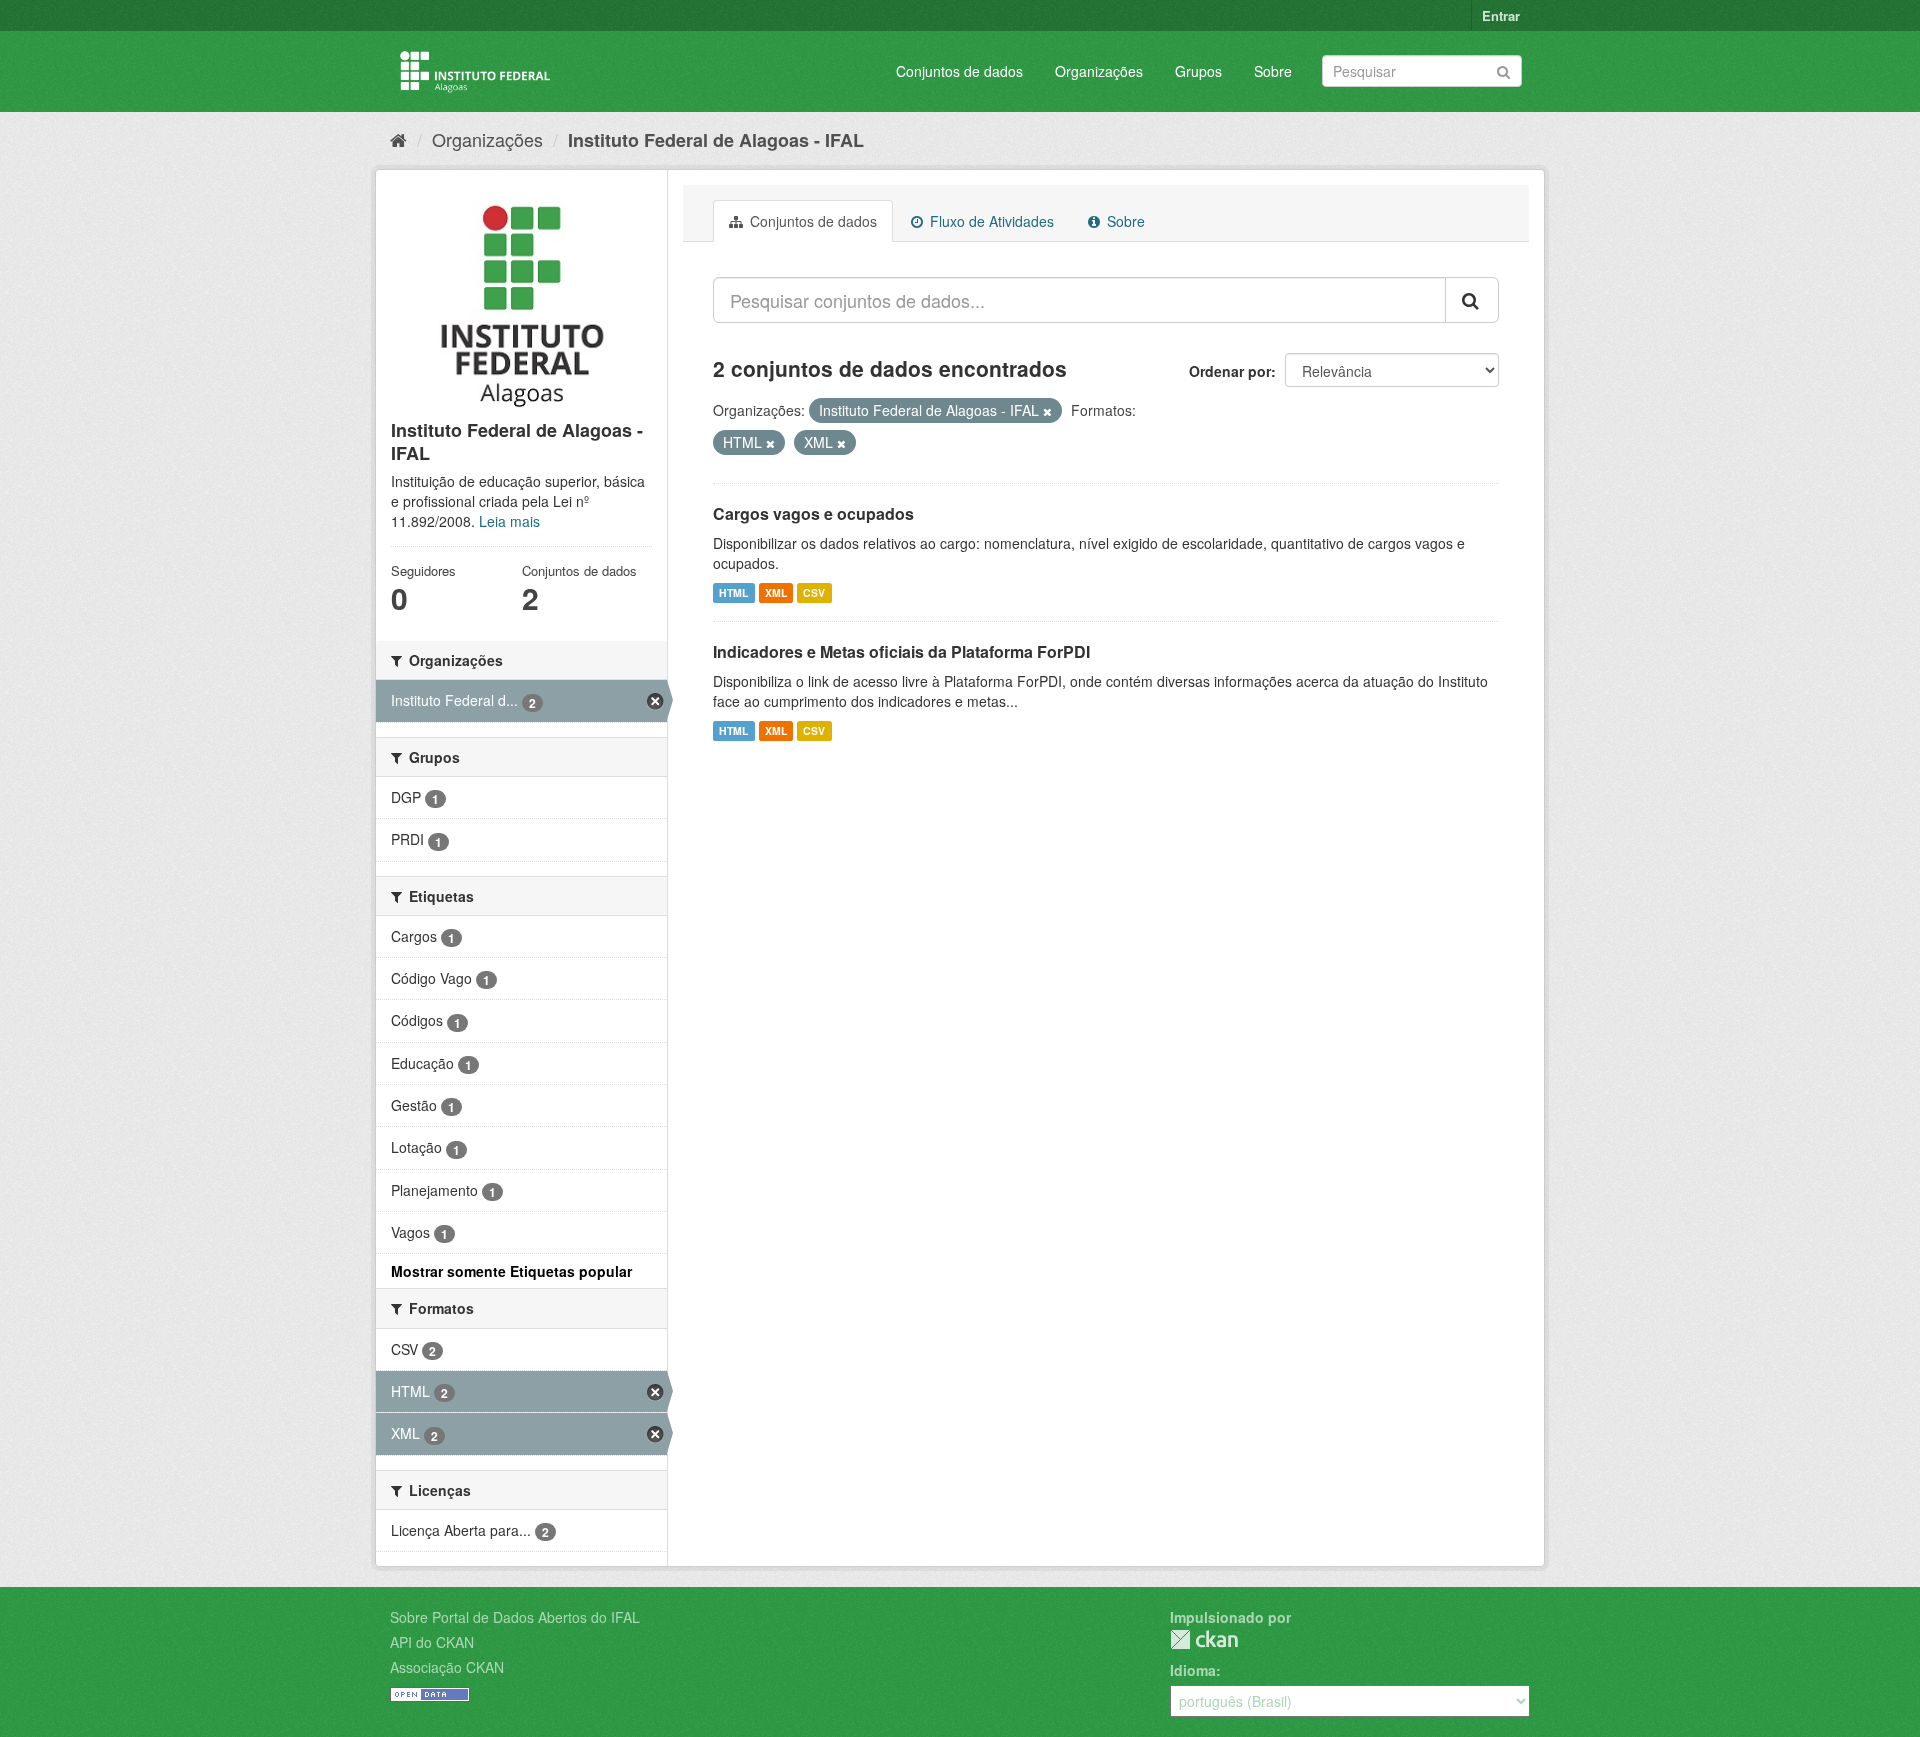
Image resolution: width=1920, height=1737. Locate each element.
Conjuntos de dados (959, 71)
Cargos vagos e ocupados (813, 513)
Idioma (1193, 1670)
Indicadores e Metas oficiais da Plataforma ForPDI (901, 651)
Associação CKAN (447, 1667)
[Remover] (1047, 411)
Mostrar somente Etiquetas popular (511, 1271)
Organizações (1099, 71)
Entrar (1501, 15)
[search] (1472, 300)
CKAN (1204, 1639)
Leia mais (509, 521)
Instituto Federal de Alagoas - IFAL (716, 140)
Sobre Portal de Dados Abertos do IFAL (515, 1617)
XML (776, 592)
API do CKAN (432, 1642)
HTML (733, 592)
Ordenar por (1230, 371)
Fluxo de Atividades (990, 221)
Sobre (1273, 71)
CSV (814, 592)
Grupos (1198, 71)
